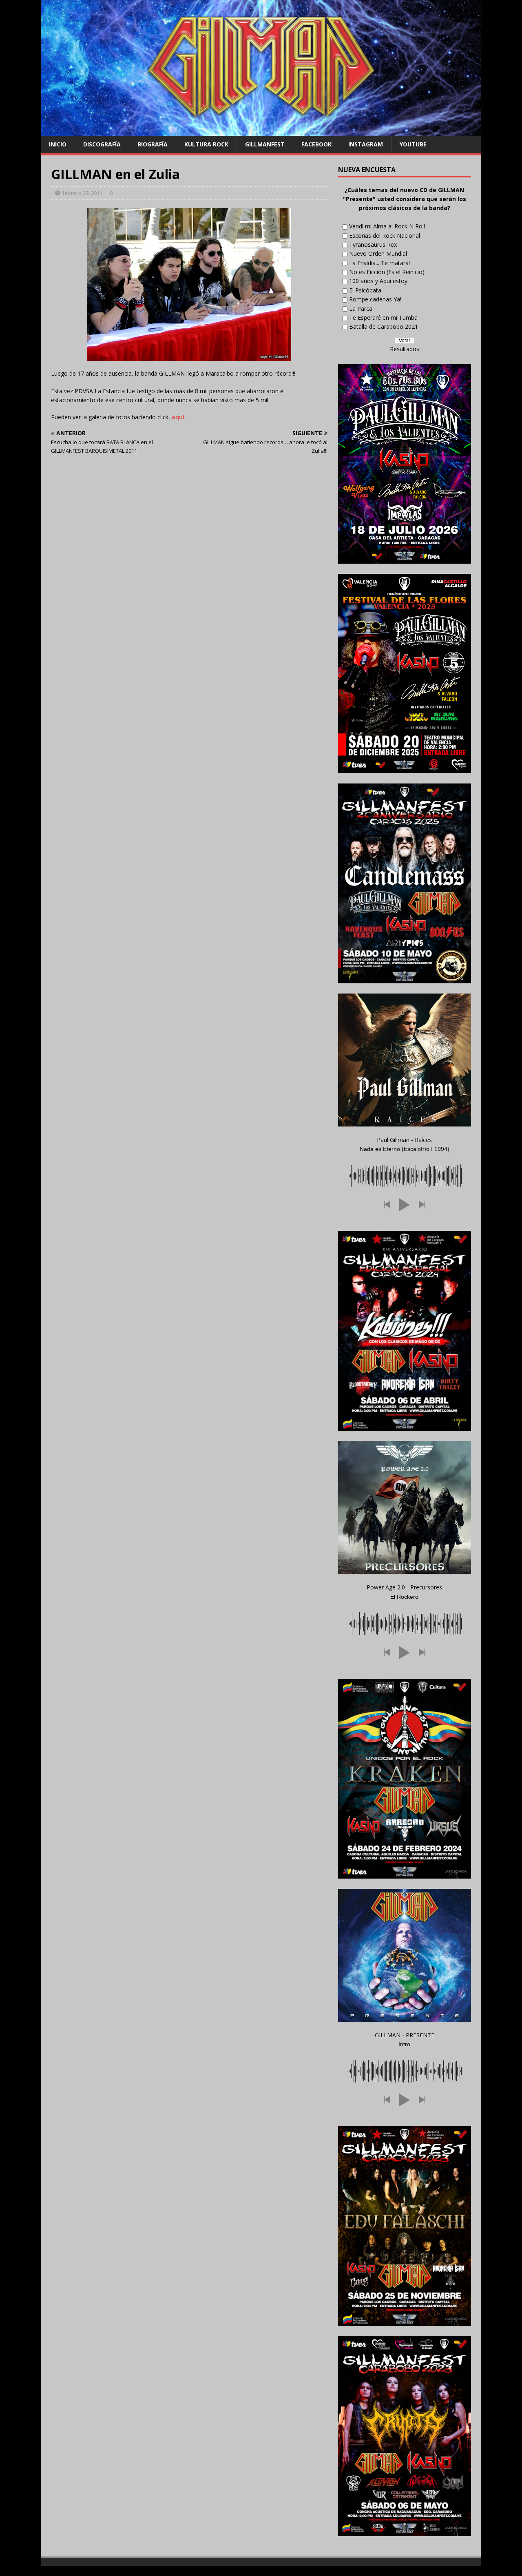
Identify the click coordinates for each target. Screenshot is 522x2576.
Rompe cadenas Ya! (375, 299)
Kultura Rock (206, 144)
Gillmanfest (265, 144)
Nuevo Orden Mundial (378, 253)
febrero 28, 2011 (82, 193)
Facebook (316, 144)
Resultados (405, 349)
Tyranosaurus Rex (373, 245)
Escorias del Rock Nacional (385, 236)
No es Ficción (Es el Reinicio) (387, 272)
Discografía (102, 144)
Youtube (413, 144)
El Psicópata (365, 290)
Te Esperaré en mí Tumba (383, 318)
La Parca (361, 309)
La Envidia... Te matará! (379, 263)
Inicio (58, 144)
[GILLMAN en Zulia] (189, 284)
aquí (178, 417)
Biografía (153, 144)
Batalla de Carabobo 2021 (384, 326)
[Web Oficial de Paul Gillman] (261, 131)
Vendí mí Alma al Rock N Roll (387, 226)
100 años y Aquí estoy (378, 281)
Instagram (366, 144)
